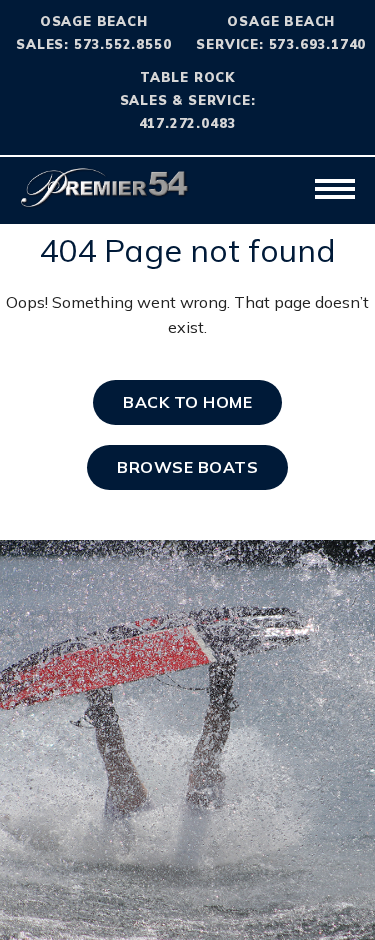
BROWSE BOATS (187, 467)
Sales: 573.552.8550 (93, 44)
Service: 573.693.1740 (281, 44)
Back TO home (187, 402)
